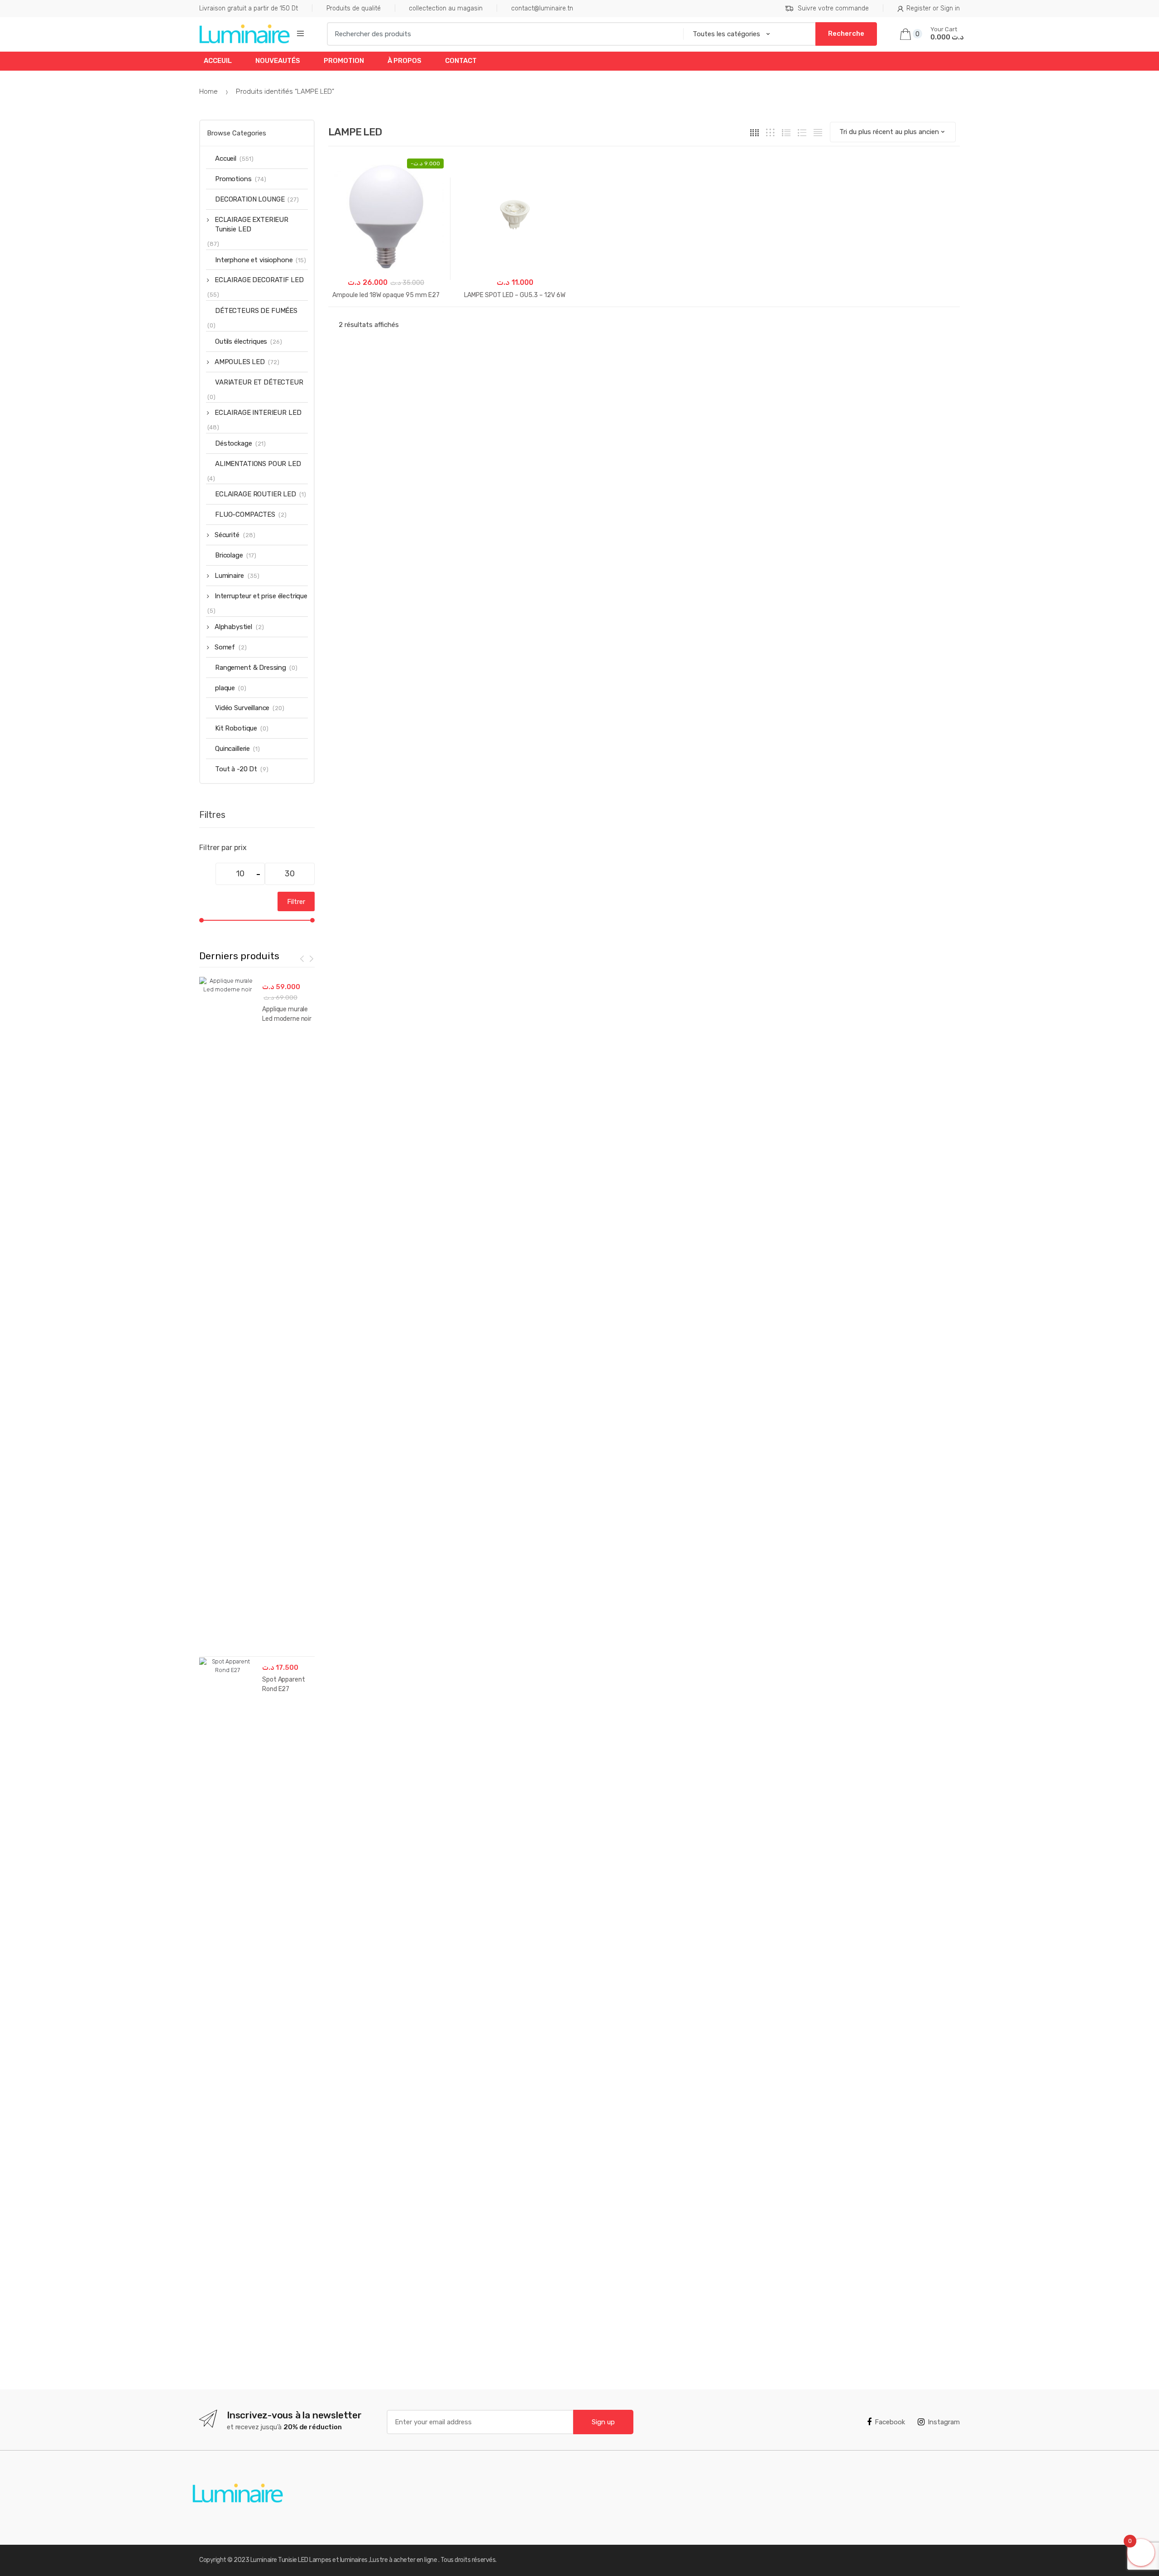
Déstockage (234, 443)
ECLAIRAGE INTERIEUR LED (258, 413)
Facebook (890, 2422)
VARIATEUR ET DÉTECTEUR (259, 382)
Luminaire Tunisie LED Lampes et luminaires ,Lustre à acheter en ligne (344, 2560)
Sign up (603, 2422)
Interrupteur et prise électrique (261, 596)
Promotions (233, 179)
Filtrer (296, 902)
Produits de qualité (354, 8)
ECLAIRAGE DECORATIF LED (259, 280)
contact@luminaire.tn (542, 8)
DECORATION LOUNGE (250, 199)
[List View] (786, 132)
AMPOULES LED (240, 362)
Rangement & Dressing (251, 668)
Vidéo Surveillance (242, 708)
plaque (225, 688)
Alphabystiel (233, 627)
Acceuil (218, 61)
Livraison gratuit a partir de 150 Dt (249, 8)
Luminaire (229, 576)
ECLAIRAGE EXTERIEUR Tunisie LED (251, 224)
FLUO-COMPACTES (245, 514)
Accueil (226, 159)
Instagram (944, 2422)
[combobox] (502, 34)
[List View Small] (818, 132)
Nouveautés (278, 61)
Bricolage (229, 555)
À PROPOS (405, 61)
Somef (225, 647)
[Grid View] (754, 132)
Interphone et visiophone (254, 260)
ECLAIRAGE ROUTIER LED (256, 494)
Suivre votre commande (833, 8)
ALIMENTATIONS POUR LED (258, 464)
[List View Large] (802, 132)
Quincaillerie (232, 749)
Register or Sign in (933, 8)
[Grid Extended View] (770, 132)
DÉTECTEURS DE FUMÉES (256, 311)
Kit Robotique (236, 728)
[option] (257, 1656)
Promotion (344, 61)
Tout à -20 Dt (236, 769)
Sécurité (227, 535)
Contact (461, 61)
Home (208, 91)
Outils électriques (241, 341)
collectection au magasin (446, 8)
